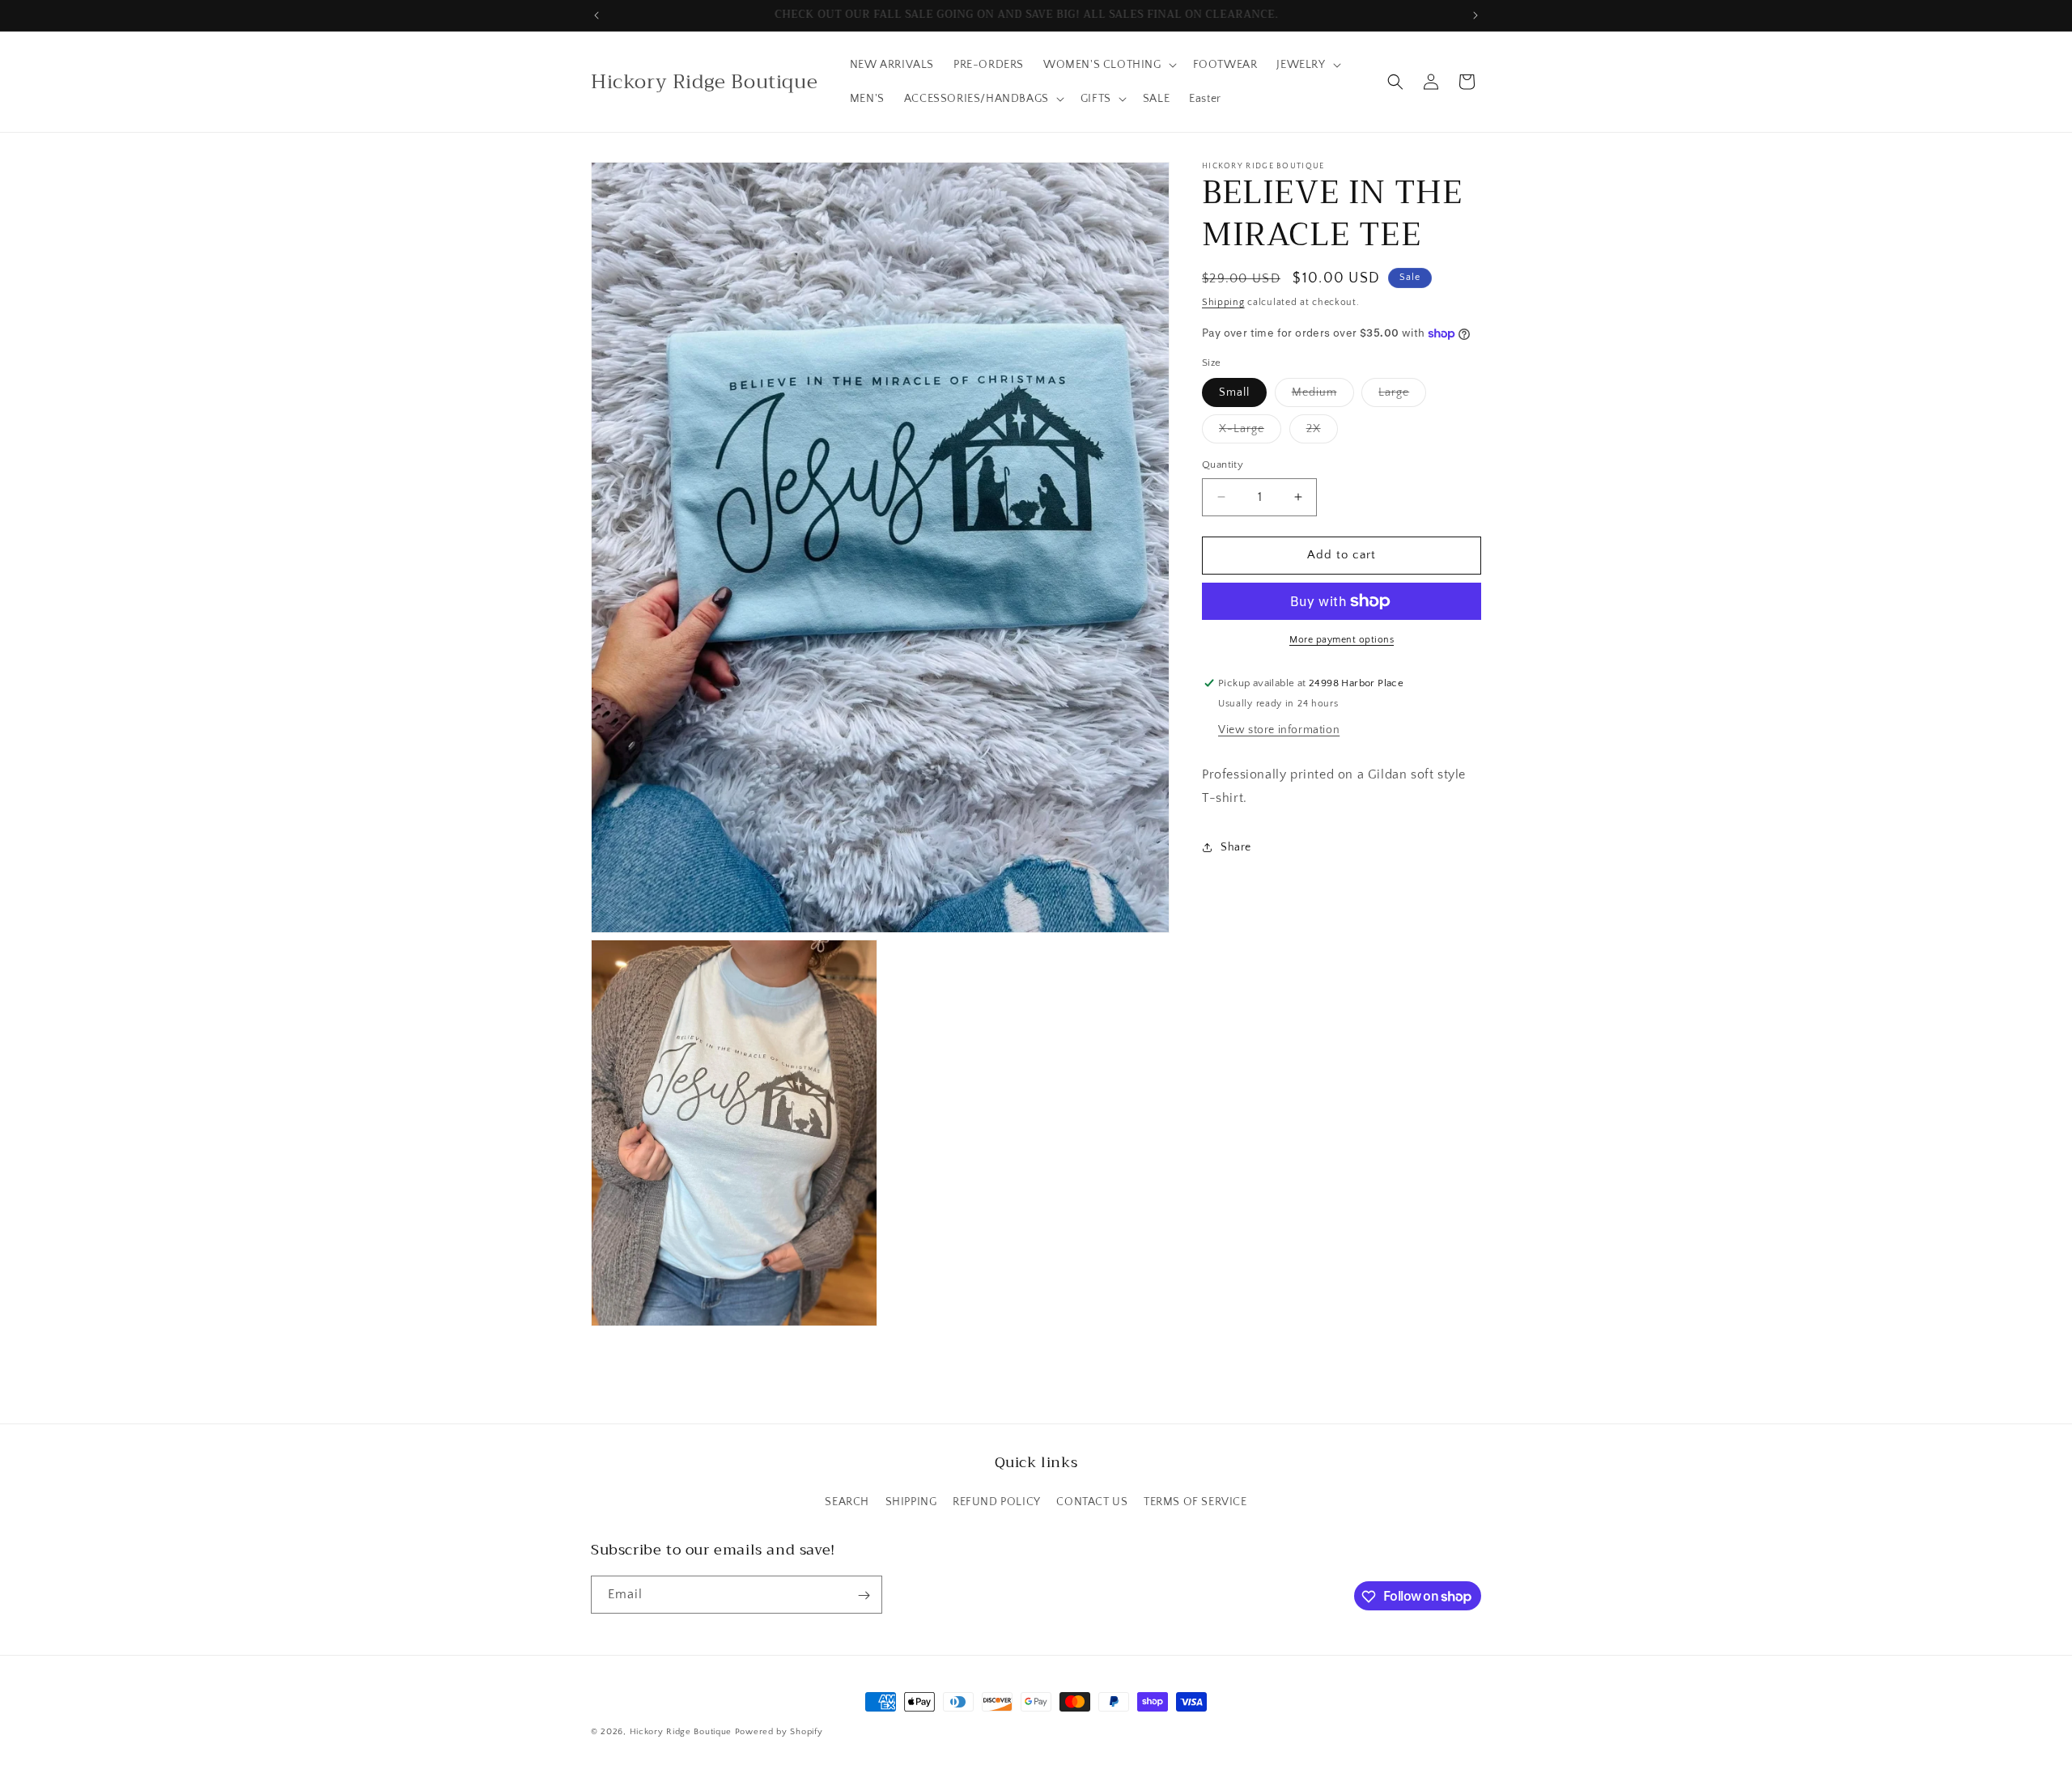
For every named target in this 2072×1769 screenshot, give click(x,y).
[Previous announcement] (597, 15)
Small (1234, 392)
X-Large (1250, 433)
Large (1402, 396)
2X (1322, 433)
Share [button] (1236, 847)
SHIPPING (911, 1502)
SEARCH (847, 1502)
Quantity (1223, 465)
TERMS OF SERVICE (1195, 1502)
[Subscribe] (864, 1595)
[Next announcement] (1475, 15)
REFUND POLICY (997, 1502)
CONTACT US (1092, 1502)
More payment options (1342, 640)
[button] (1108, 65)
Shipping (1223, 302)
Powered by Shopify (779, 1732)
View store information (1279, 730)
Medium (1323, 396)
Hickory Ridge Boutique (682, 1732)
